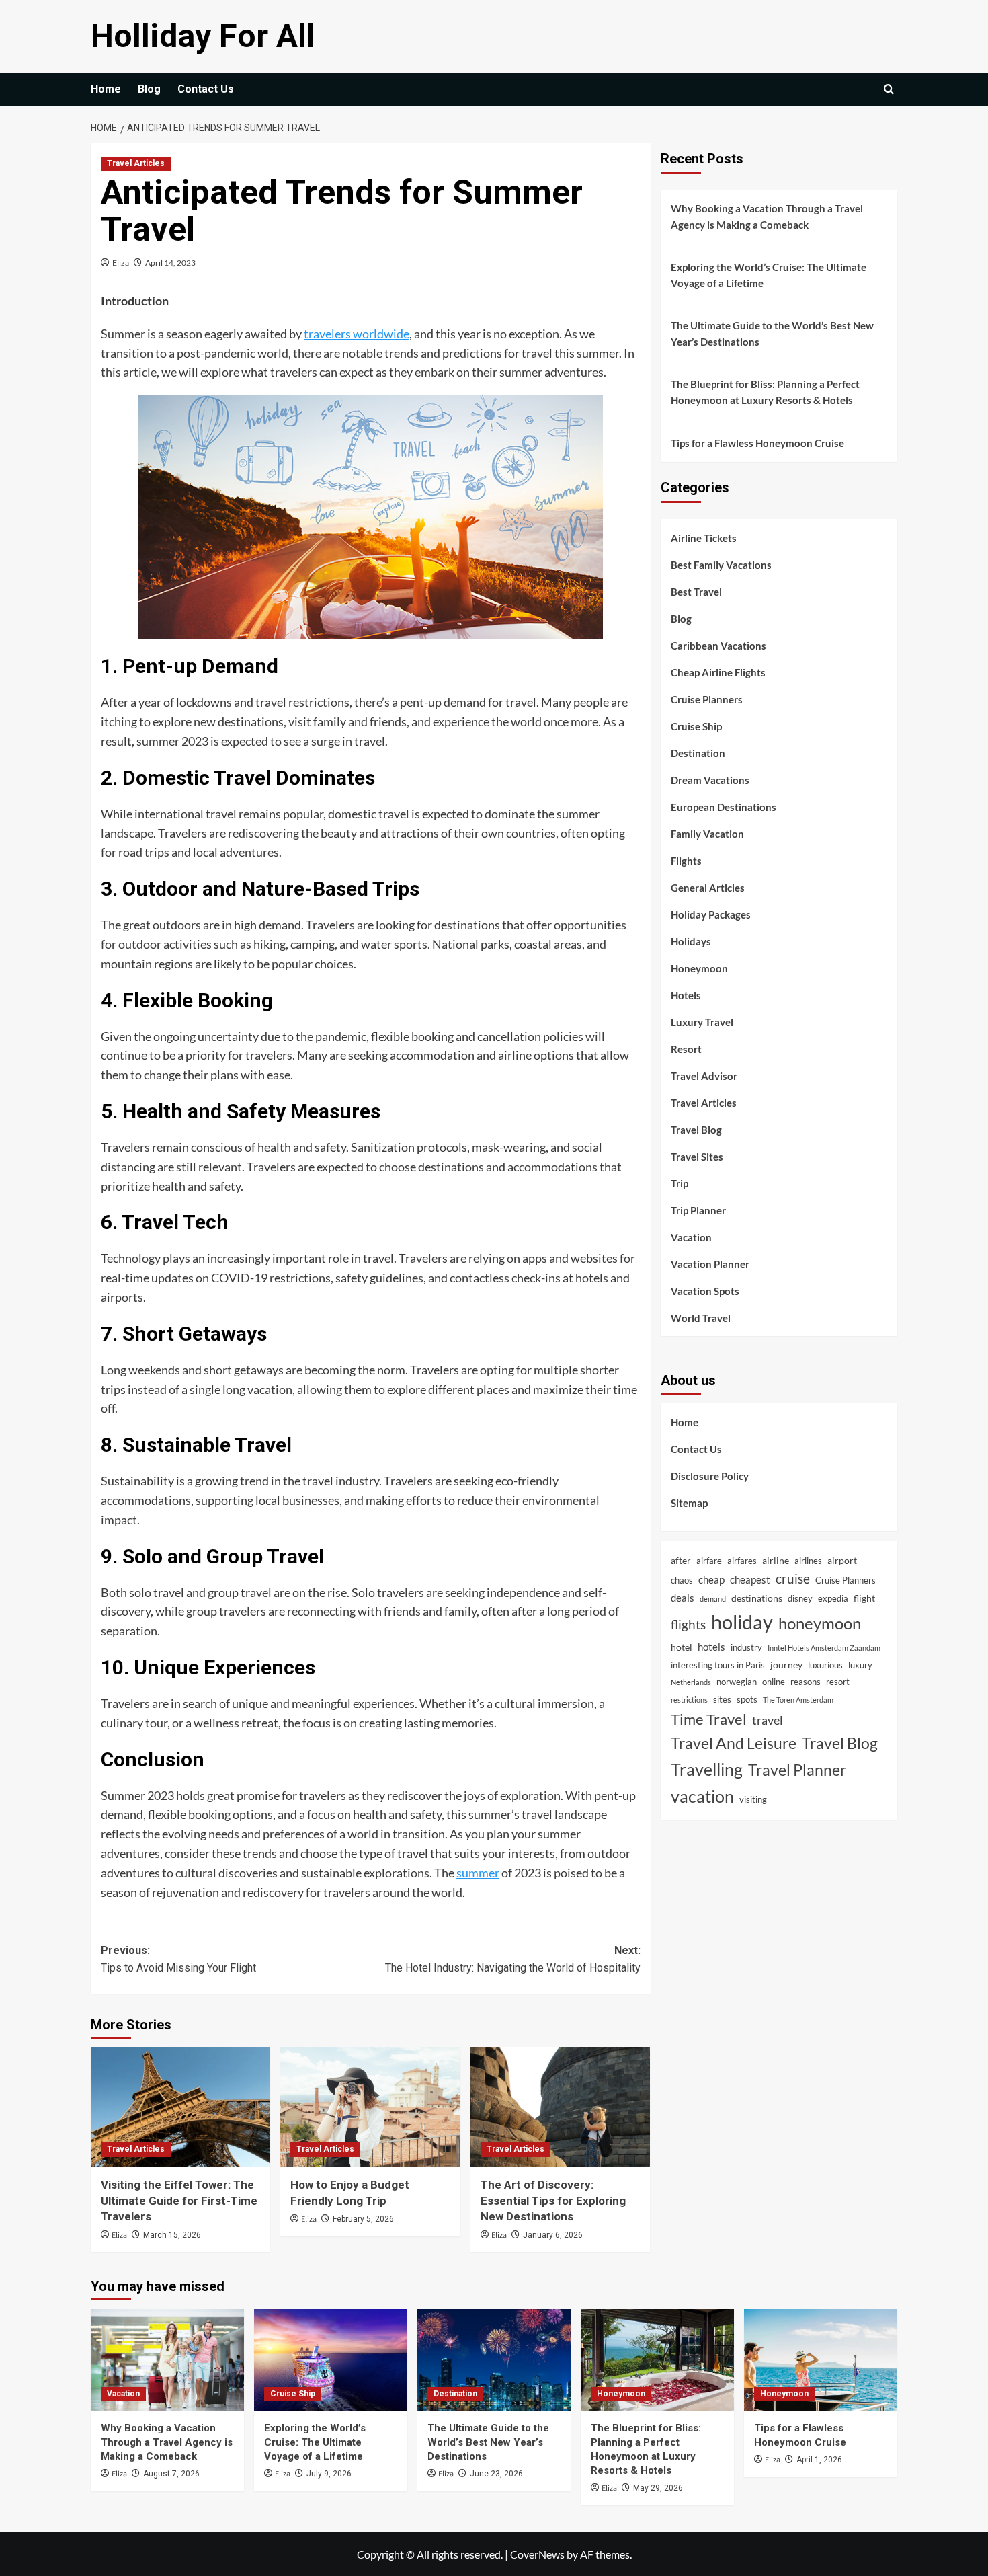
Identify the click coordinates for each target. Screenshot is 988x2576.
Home (106, 89)
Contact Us (206, 89)
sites (722, 1699)
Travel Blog (696, 1129)
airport (842, 1560)
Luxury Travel (702, 1021)
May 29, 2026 (658, 2488)
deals (683, 1598)
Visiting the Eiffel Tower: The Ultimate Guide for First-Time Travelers (179, 2201)
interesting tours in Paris (718, 1664)
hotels (711, 1647)
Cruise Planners (707, 699)
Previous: (178, 1959)
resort (838, 1682)
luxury (860, 1664)
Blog (149, 89)
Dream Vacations (710, 779)
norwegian (737, 1682)
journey (786, 1664)
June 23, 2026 (496, 2474)
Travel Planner (797, 1769)
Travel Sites (697, 1156)
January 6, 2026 (553, 2235)
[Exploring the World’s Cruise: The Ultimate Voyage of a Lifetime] (331, 2360)
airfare (709, 1561)
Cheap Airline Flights (718, 672)
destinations (757, 1598)
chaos (682, 1580)
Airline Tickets (704, 537)
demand (713, 1599)
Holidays (691, 941)
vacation (702, 1796)
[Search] (889, 89)
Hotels (686, 994)
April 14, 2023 (170, 263)
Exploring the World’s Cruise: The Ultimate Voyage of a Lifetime (769, 275)
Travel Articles (136, 163)
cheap (711, 1579)
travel (768, 1719)
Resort (686, 1048)
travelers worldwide (357, 334)
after (681, 1560)
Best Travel (696, 591)
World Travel (701, 1317)
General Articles (708, 887)
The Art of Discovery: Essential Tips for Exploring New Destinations (553, 2201)
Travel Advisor (704, 1075)
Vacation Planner (710, 1263)
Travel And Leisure (734, 1743)
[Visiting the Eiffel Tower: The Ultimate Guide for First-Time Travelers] (180, 2107)
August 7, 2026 (171, 2474)
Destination (698, 752)
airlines (808, 1561)
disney (800, 1598)
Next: (512, 1959)
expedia (833, 1598)
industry (746, 1647)
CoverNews (537, 2554)
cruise (793, 1578)
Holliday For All (203, 36)
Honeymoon (699, 968)
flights (688, 1624)
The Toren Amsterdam (798, 1700)
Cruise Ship (696, 726)
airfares (742, 1561)
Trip (680, 1183)
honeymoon (820, 1623)
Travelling (707, 1769)
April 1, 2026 (819, 2460)
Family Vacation (707, 833)
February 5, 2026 (363, 2219)
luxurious (825, 1664)
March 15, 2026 (172, 2235)
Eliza (121, 263)
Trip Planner (698, 1210)
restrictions (689, 1700)
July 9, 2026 (329, 2474)
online (774, 1682)
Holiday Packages (711, 914)
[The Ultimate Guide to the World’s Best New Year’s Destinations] (494, 2360)
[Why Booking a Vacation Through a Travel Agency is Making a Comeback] (167, 2360)
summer (478, 1873)
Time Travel (709, 1718)
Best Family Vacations (721, 564)
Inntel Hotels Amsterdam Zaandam (824, 1648)
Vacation (691, 1237)
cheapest (750, 1579)
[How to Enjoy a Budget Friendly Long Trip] (370, 2107)
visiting (753, 1799)
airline (776, 1560)
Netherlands (691, 1682)
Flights (686, 860)
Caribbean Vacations (718, 645)
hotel (682, 1647)
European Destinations (724, 806)
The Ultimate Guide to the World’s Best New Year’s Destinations (772, 334)
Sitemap (689, 1503)
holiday (742, 1622)
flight (864, 1598)
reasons (806, 1682)
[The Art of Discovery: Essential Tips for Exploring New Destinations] (560, 2107)
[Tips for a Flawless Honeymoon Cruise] (821, 2360)
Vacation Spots (705, 1290)
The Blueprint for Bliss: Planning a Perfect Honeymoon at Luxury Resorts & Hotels (765, 392)
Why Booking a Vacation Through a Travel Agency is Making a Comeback (767, 217)
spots (747, 1699)
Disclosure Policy (710, 1476)
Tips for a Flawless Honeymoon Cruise (757, 443)
